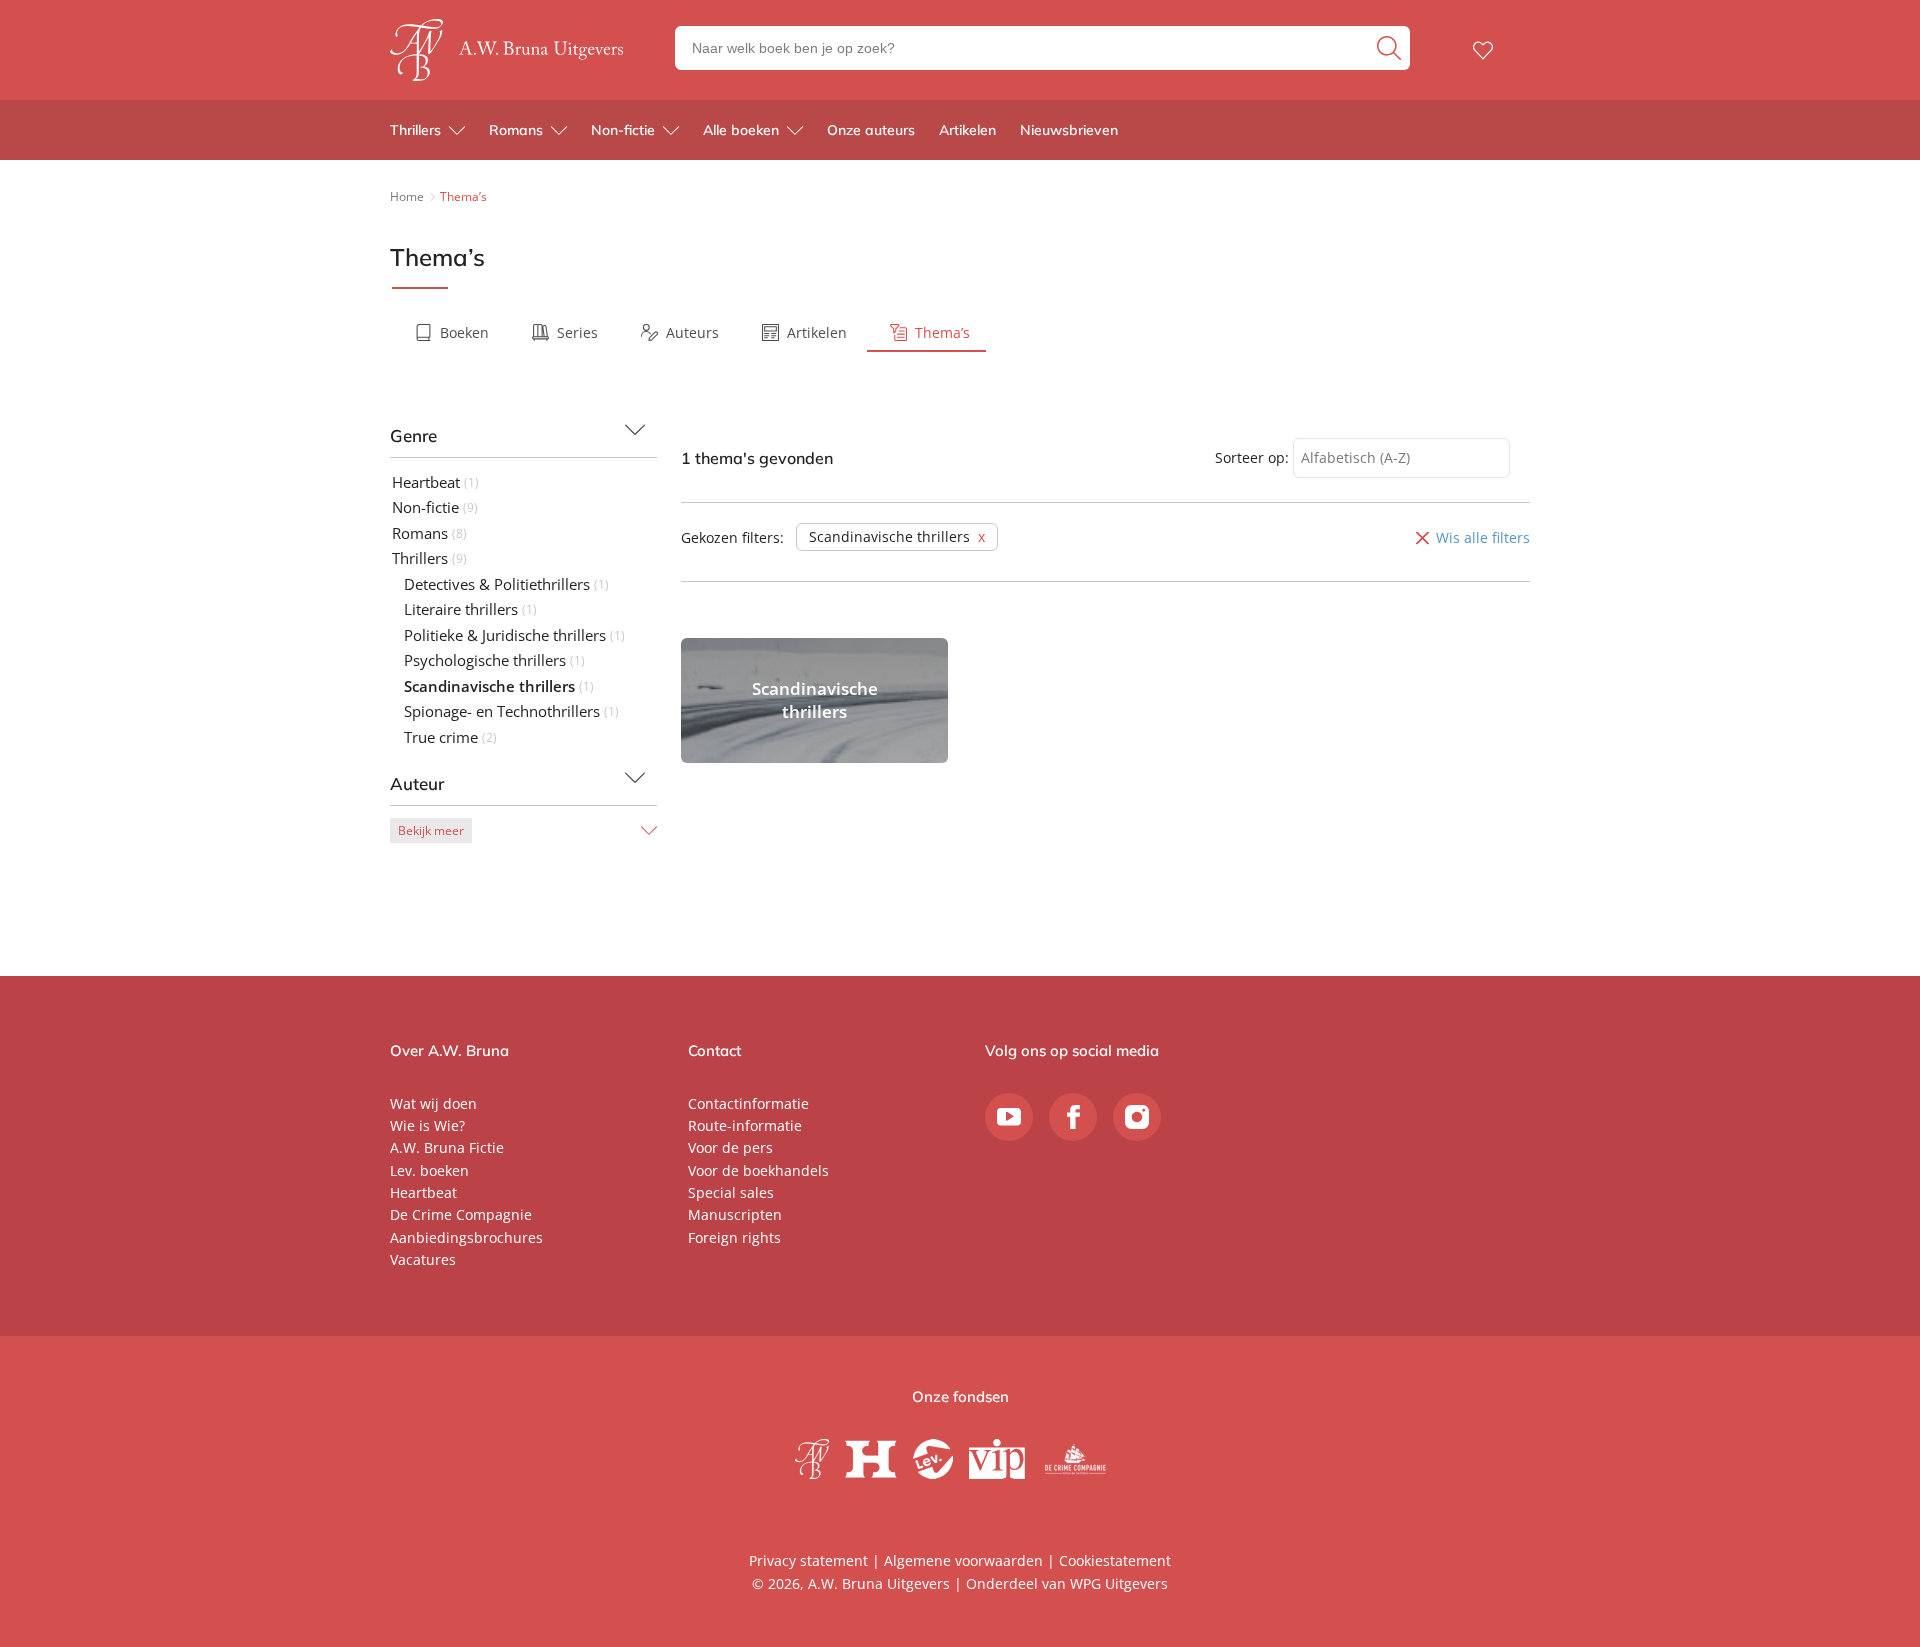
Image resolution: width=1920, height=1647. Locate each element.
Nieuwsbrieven (1069, 130)
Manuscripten (735, 1214)
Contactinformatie (748, 1103)
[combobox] (1401, 458)
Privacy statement (808, 1560)
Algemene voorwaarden (963, 1560)
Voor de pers (730, 1147)
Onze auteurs (871, 130)
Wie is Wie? (427, 1125)
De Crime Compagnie (461, 1214)
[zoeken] (1391, 48)
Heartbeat (423, 1192)
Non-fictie (623, 130)
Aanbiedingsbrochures (466, 1237)
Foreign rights (734, 1237)
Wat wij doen (433, 1103)
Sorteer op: (1252, 457)
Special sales (731, 1192)
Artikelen (967, 130)
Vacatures (423, 1259)
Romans (516, 130)
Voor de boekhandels (758, 1170)
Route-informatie (745, 1125)
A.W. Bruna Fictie (447, 1147)
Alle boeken (741, 130)
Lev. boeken (429, 1170)
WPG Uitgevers (1119, 1583)
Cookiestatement (1115, 1560)
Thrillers (415, 130)
